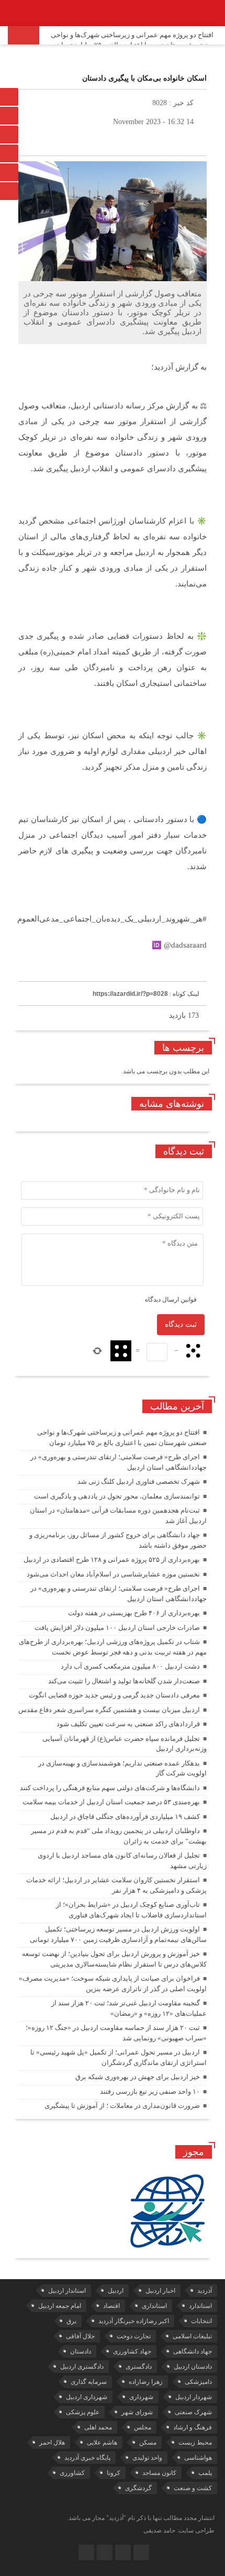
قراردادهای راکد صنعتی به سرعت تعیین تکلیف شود (128, 1724)
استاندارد (200, 2306)
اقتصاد (111, 2306)
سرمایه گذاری (89, 2382)
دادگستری (139, 2367)
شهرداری (141, 2397)
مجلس (143, 2427)
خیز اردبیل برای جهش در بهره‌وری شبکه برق (138, 2077)
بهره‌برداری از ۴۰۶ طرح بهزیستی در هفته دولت (134, 1613)
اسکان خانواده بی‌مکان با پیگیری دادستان (144, 78)
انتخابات (201, 2321)
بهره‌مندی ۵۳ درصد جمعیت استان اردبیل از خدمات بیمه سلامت (111, 1802)
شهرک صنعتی (193, 2412)
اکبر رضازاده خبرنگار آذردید (134, 2321)
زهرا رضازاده (146, 2382)
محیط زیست (195, 2442)
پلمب (205, 2473)
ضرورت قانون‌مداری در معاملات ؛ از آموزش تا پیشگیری (122, 2106)
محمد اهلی (98, 2427)
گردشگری (138, 2488)
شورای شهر (137, 2412)
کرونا (114, 2473)
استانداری (154, 2306)
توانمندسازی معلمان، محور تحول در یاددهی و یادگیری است (117, 1496)
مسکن (148, 2442)
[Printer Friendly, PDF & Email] (36, 970)
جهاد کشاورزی (132, 2351)
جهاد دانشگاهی (193, 2351)
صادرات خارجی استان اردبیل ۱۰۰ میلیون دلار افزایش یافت (117, 1628)
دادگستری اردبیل (82, 2367)
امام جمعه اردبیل (60, 2306)
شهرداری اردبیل (87, 2397)
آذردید (205, 2291)
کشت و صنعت (193, 2488)
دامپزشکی (198, 2382)
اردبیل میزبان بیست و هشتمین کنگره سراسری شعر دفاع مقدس (109, 1710)
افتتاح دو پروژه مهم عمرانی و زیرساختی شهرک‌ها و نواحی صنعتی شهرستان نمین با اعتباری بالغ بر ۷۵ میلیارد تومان (132, 40)
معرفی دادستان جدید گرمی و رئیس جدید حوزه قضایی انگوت (114, 1695)
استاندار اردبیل (67, 2291)
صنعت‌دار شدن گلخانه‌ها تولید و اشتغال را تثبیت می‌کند (124, 1681)
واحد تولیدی (147, 2458)
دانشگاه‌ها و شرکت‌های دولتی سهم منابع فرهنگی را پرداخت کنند (110, 1788)
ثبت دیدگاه (181, 1324)
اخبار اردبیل (160, 2291)
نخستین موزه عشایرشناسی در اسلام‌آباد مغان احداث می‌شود (113, 1574)
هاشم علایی (102, 2442)
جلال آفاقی (80, 2336)
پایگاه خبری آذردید (87, 2458)
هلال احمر (52, 2442)
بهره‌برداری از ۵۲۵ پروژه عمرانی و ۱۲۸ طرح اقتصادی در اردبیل (112, 1559)
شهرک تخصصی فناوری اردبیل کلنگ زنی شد (139, 1481)
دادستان (81, 2351)
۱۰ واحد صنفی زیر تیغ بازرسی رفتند (150, 2091)
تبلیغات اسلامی (192, 2336)
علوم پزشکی (83, 2412)
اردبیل (116, 2291)
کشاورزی (72, 2473)
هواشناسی (198, 2458)
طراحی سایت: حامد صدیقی (179, 2530)
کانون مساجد (159, 2473)
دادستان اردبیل (193, 2367)
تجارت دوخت (134, 2336)
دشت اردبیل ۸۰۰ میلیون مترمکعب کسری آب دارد (130, 1666)
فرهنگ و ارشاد (193, 2427)
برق (71, 2321)
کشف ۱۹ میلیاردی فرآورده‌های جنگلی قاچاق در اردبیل (125, 1817)
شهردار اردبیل (194, 2397)
